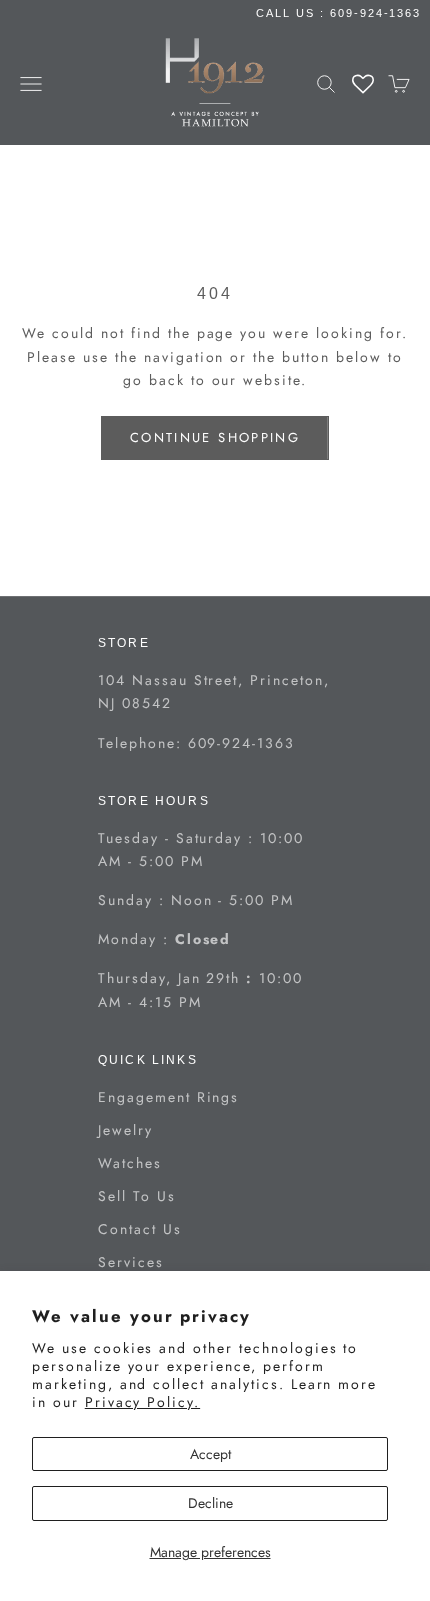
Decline (210, 1503)
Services (131, 1262)
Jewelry (125, 1130)
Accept (210, 1454)
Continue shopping (215, 437)
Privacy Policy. (142, 1402)
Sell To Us (137, 1196)
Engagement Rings (168, 1097)
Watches (130, 1163)
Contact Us (140, 1229)
